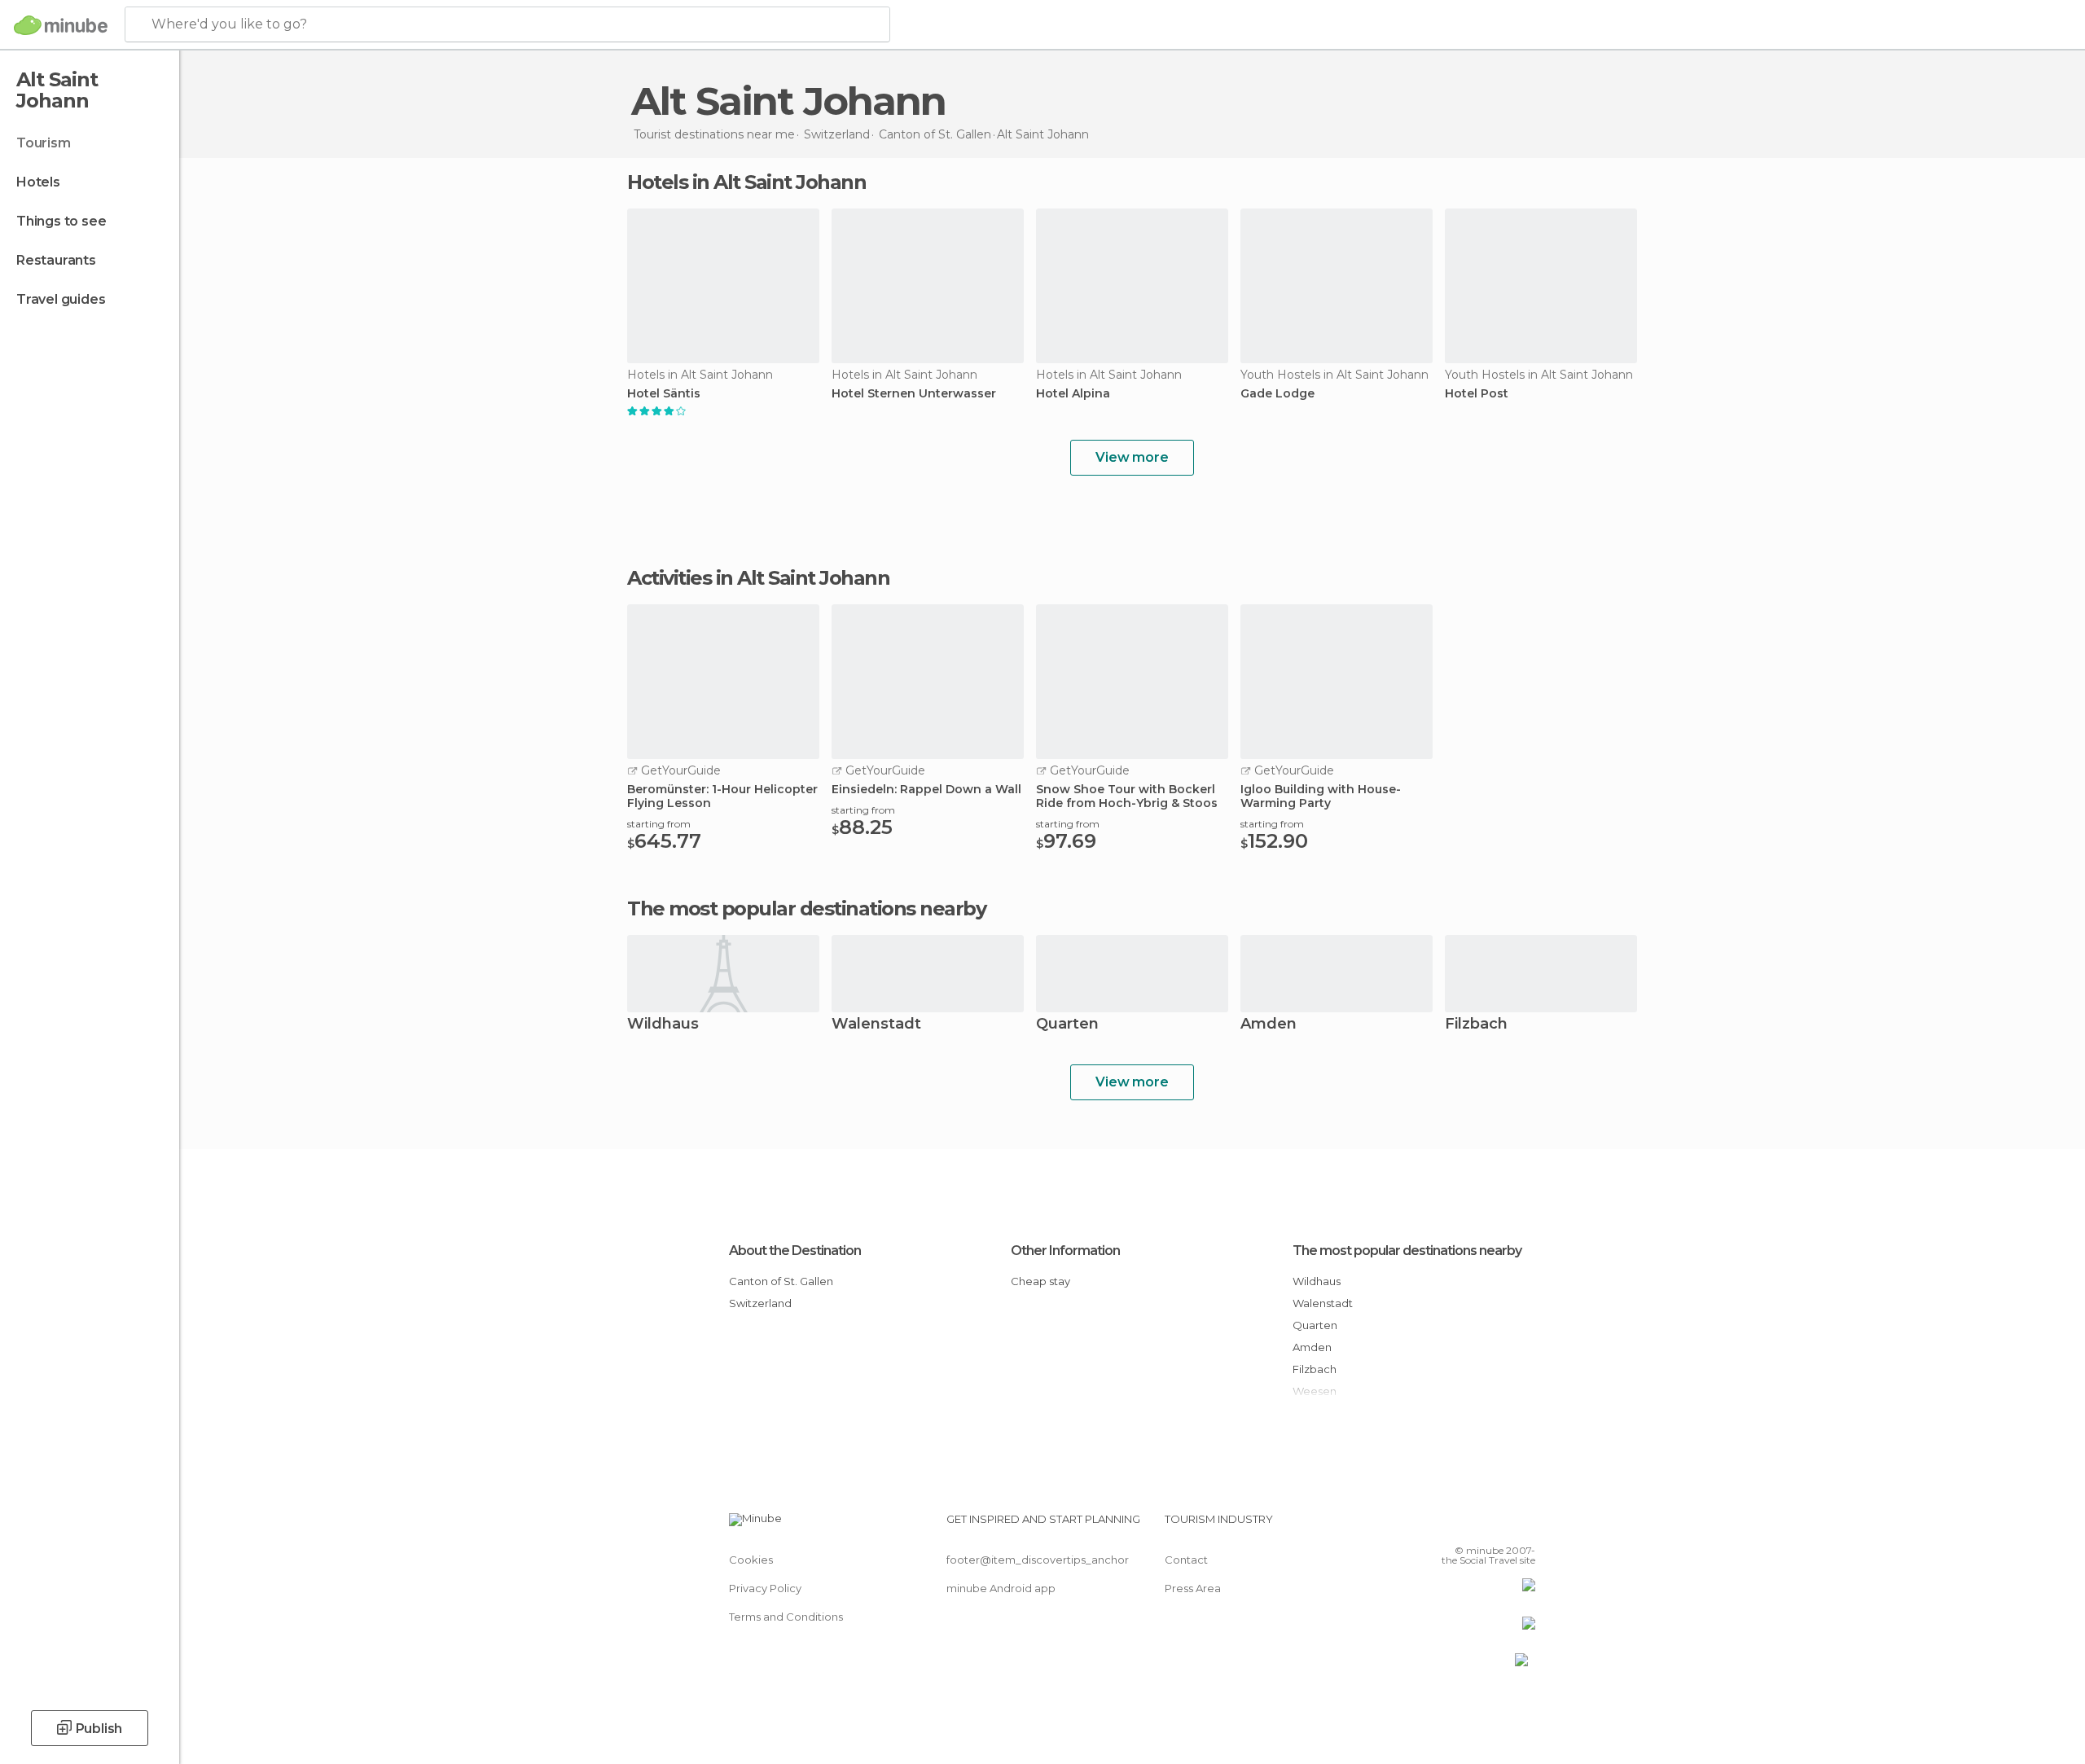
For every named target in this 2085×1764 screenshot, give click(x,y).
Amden (1269, 1025)
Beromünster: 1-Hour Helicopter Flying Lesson (722, 796)
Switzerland (760, 1303)
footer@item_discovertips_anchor (1038, 1560)
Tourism (44, 143)
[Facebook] (1442, 1525)
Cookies (751, 1560)
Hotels (38, 182)
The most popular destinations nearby (806, 909)
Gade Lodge (1277, 394)
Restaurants (56, 260)
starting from (659, 824)
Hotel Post (1477, 394)
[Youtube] (1523, 1525)
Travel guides (61, 299)
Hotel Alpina (1073, 394)
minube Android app (1001, 1588)
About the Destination (795, 1251)
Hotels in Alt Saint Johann (746, 182)
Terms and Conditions (786, 1617)
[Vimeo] (1496, 1525)
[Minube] (61, 25)
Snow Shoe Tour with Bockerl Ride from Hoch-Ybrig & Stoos (1127, 796)
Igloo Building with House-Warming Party (1321, 796)
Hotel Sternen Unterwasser (914, 394)
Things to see (61, 221)
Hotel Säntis (664, 394)
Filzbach (1476, 1025)
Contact (1186, 1560)
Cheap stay (1040, 1281)
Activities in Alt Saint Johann (758, 578)
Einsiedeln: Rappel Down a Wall (926, 790)
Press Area (1193, 1588)
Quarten (1067, 1025)
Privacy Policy (765, 1588)
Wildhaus (663, 1025)
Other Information (1065, 1251)
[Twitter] (1469, 1525)
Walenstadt (876, 1025)
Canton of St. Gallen (781, 1281)
